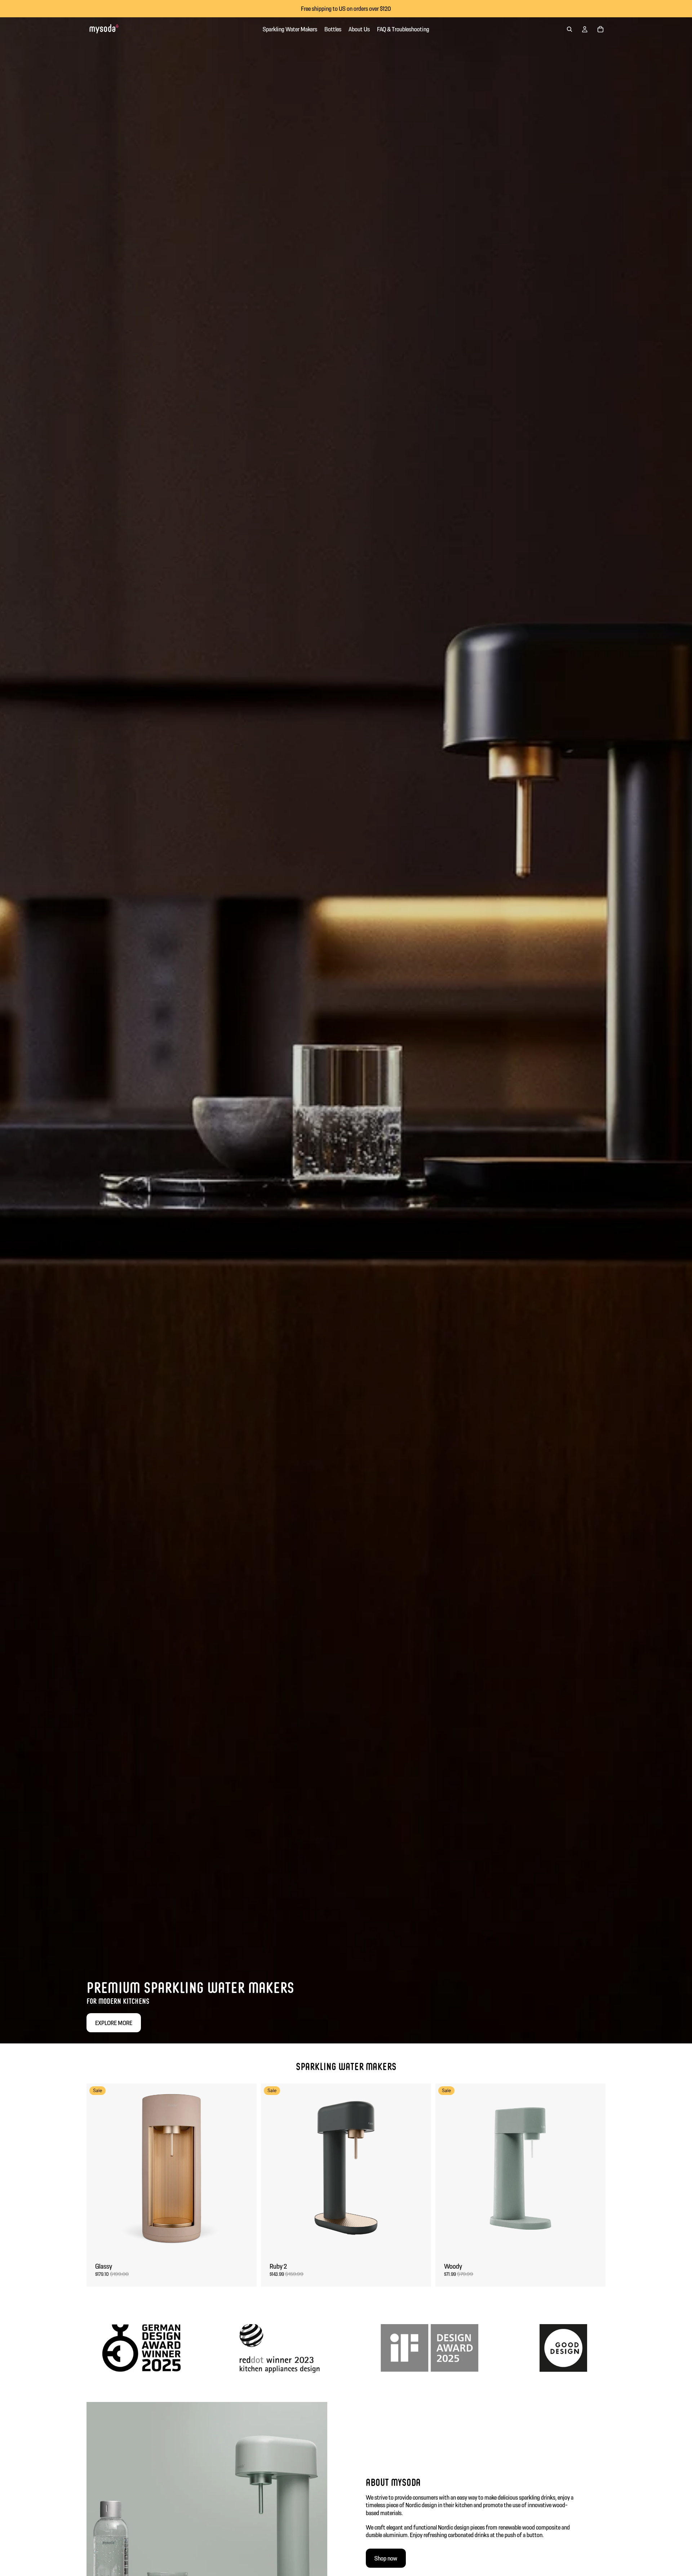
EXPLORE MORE (114, 2023)
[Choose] (245, 2243)
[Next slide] (246, 2168)
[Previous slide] (97, 2168)
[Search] (569, 29)
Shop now (386, 2558)
